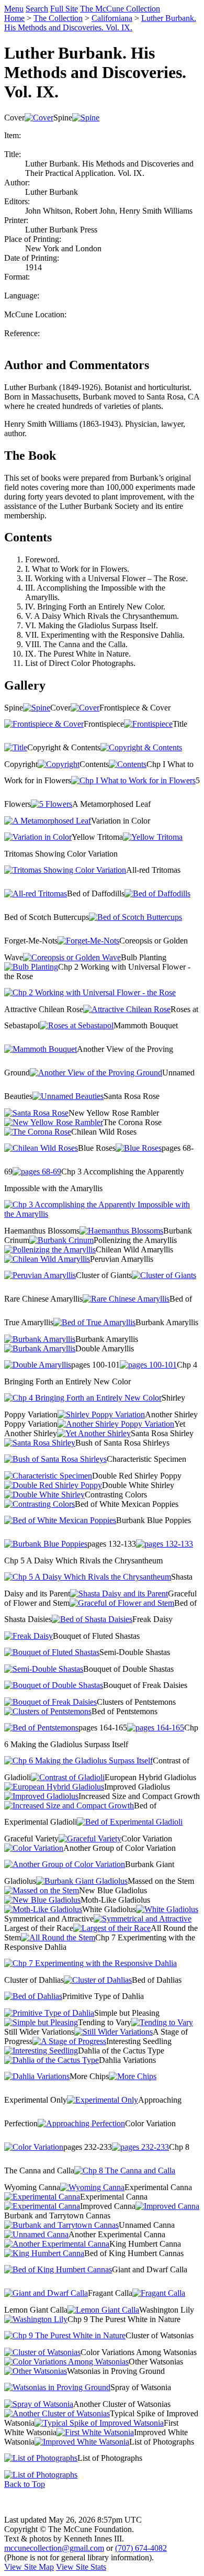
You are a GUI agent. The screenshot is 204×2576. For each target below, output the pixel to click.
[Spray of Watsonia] (39, 2404)
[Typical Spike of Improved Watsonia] (99, 2423)
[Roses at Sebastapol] (77, 1025)
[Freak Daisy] (29, 1636)
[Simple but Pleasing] (41, 2022)
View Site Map (29, 2567)
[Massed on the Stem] (42, 1890)
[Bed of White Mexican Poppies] (60, 1520)
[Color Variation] (34, 1848)
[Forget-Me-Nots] (88, 941)
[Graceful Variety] (90, 1839)
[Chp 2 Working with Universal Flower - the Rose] (90, 992)
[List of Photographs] (41, 2458)
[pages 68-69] (37, 1172)
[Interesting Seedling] (41, 2051)
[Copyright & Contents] (141, 747)
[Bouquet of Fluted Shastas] (52, 1652)
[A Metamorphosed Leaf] (48, 821)
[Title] (16, 747)
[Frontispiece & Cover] (44, 724)
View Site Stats (81, 2567)
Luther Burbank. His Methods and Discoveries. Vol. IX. (100, 23)
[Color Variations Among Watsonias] (66, 2362)
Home (14, 18)
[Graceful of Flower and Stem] (122, 1603)
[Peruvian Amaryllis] (40, 1275)
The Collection (58, 18)
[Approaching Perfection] (81, 2123)
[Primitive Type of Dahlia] (49, 2013)
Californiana (112, 18)
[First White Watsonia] (95, 2432)
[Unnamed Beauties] (68, 1096)
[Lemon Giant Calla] (103, 2310)
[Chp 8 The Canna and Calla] (125, 2170)
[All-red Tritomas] (36, 893)
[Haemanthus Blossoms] (121, 1231)
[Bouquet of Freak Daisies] (50, 1702)
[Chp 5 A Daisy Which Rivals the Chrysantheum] (88, 1577)
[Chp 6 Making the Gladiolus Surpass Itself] (78, 1761)
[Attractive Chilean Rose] (127, 1009)
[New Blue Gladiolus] (42, 1900)
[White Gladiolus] (167, 1909)
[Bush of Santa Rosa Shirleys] (55, 1459)
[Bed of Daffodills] (157, 893)
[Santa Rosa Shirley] (40, 1443)
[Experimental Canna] (42, 2197)
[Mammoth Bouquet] (41, 1049)
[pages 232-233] (140, 2147)
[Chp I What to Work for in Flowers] (133, 780)
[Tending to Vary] (162, 2022)
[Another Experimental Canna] (57, 2244)
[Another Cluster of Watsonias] (57, 2413)
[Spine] (86, 118)
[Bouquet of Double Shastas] (54, 1685)
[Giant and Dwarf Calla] (46, 2293)
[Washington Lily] (36, 2319)
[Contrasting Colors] (39, 1504)
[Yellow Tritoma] (153, 837)
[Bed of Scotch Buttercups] (135, 917)
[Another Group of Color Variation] (65, 1864)
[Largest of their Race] (112, 1928)
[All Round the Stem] (58, 1937)
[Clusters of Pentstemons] (48, 1711)
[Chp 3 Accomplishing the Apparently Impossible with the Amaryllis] (102, 1214)
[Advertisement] (102, 2502)
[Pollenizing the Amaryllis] (50, 1250)
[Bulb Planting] (31, 967)
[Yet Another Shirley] (94, 1433)
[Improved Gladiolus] (41, 1796)
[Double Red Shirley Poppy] (53, 1485)
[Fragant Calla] (159, 2293)
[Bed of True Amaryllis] (94, 1322)
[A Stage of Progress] (69, 2041)
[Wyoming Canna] (92, 2187)
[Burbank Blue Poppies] (46, 1544)
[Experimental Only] (103, 2100)
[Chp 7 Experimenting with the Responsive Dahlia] (90, 1963)
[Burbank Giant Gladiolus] (82, 1881)
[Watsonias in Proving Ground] (57, 2387)
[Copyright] (59, 764)
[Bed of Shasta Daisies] (92, 1619)
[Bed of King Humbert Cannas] (58, 2269)
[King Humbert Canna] (44, 2253)
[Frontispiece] (148, 724)
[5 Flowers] (52, 804)
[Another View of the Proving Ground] (96, 1073)
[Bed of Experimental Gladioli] (130, 1822)
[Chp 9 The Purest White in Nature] (65, 2335)
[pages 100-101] (148, 1365)
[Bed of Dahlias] (33, 1996)
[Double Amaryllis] (38, 1365)
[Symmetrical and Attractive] (143, 1919)
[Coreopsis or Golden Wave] (72, 957)
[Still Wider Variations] (114, 2032)
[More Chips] (133, 2076)
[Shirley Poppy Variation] (101, 1414)
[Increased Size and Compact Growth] (69, 1806)
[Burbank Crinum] (61, 1240)
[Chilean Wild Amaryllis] (47, 1259)
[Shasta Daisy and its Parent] (119, 1594)
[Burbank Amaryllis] (40, 1339)
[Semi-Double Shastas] (44, 1669)
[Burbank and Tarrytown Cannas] (61, 2225)
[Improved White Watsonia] (82, 2442)
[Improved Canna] (167, 2206)
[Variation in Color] (38, 837)
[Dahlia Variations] (37, 2076)
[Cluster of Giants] (164, 1275)
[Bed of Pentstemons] (41, 1728)
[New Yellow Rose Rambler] (54, 1122)
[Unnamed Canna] (36, 2234)
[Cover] (39, 118)
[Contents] (128, 764)
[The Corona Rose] (38, 1132)
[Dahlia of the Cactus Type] (52, 2060)
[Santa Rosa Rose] (36, 1113)
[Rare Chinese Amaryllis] (126, 1299)
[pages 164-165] (156, 1728)
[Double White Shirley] (44, 1495)
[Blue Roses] (139, 1148)
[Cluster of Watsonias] (42, 2352)
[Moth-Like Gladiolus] (43, 1909)
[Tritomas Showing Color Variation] (65, 870)
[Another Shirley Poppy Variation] (116, 1424)
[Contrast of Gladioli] (68, 1777)
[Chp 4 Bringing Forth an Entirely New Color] (83, 1398)
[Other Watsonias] (36, 2371)
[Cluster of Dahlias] (98, 1980)
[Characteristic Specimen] (48, 1476)
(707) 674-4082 (141, 2548)
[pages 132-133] (165, 1544)
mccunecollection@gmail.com (54, 2548)
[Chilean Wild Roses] (41, 1148)
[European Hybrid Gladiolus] (54, 1787)
